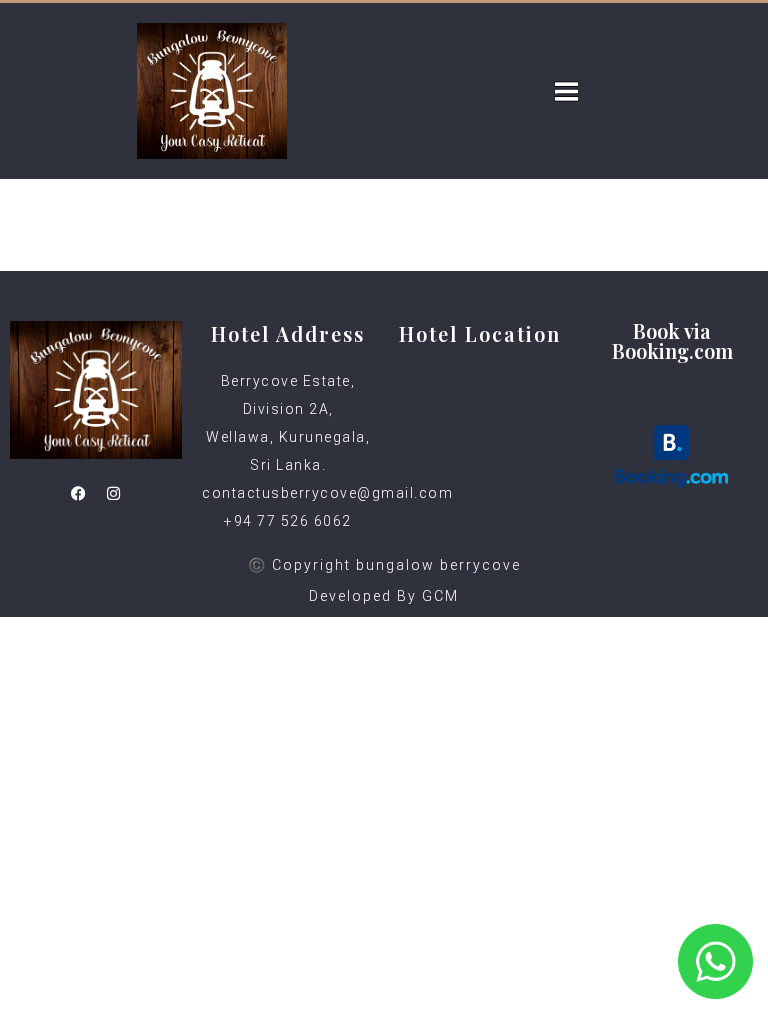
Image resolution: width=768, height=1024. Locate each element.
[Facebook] (79, 494)
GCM (440, 596)
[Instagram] (114, 494)
